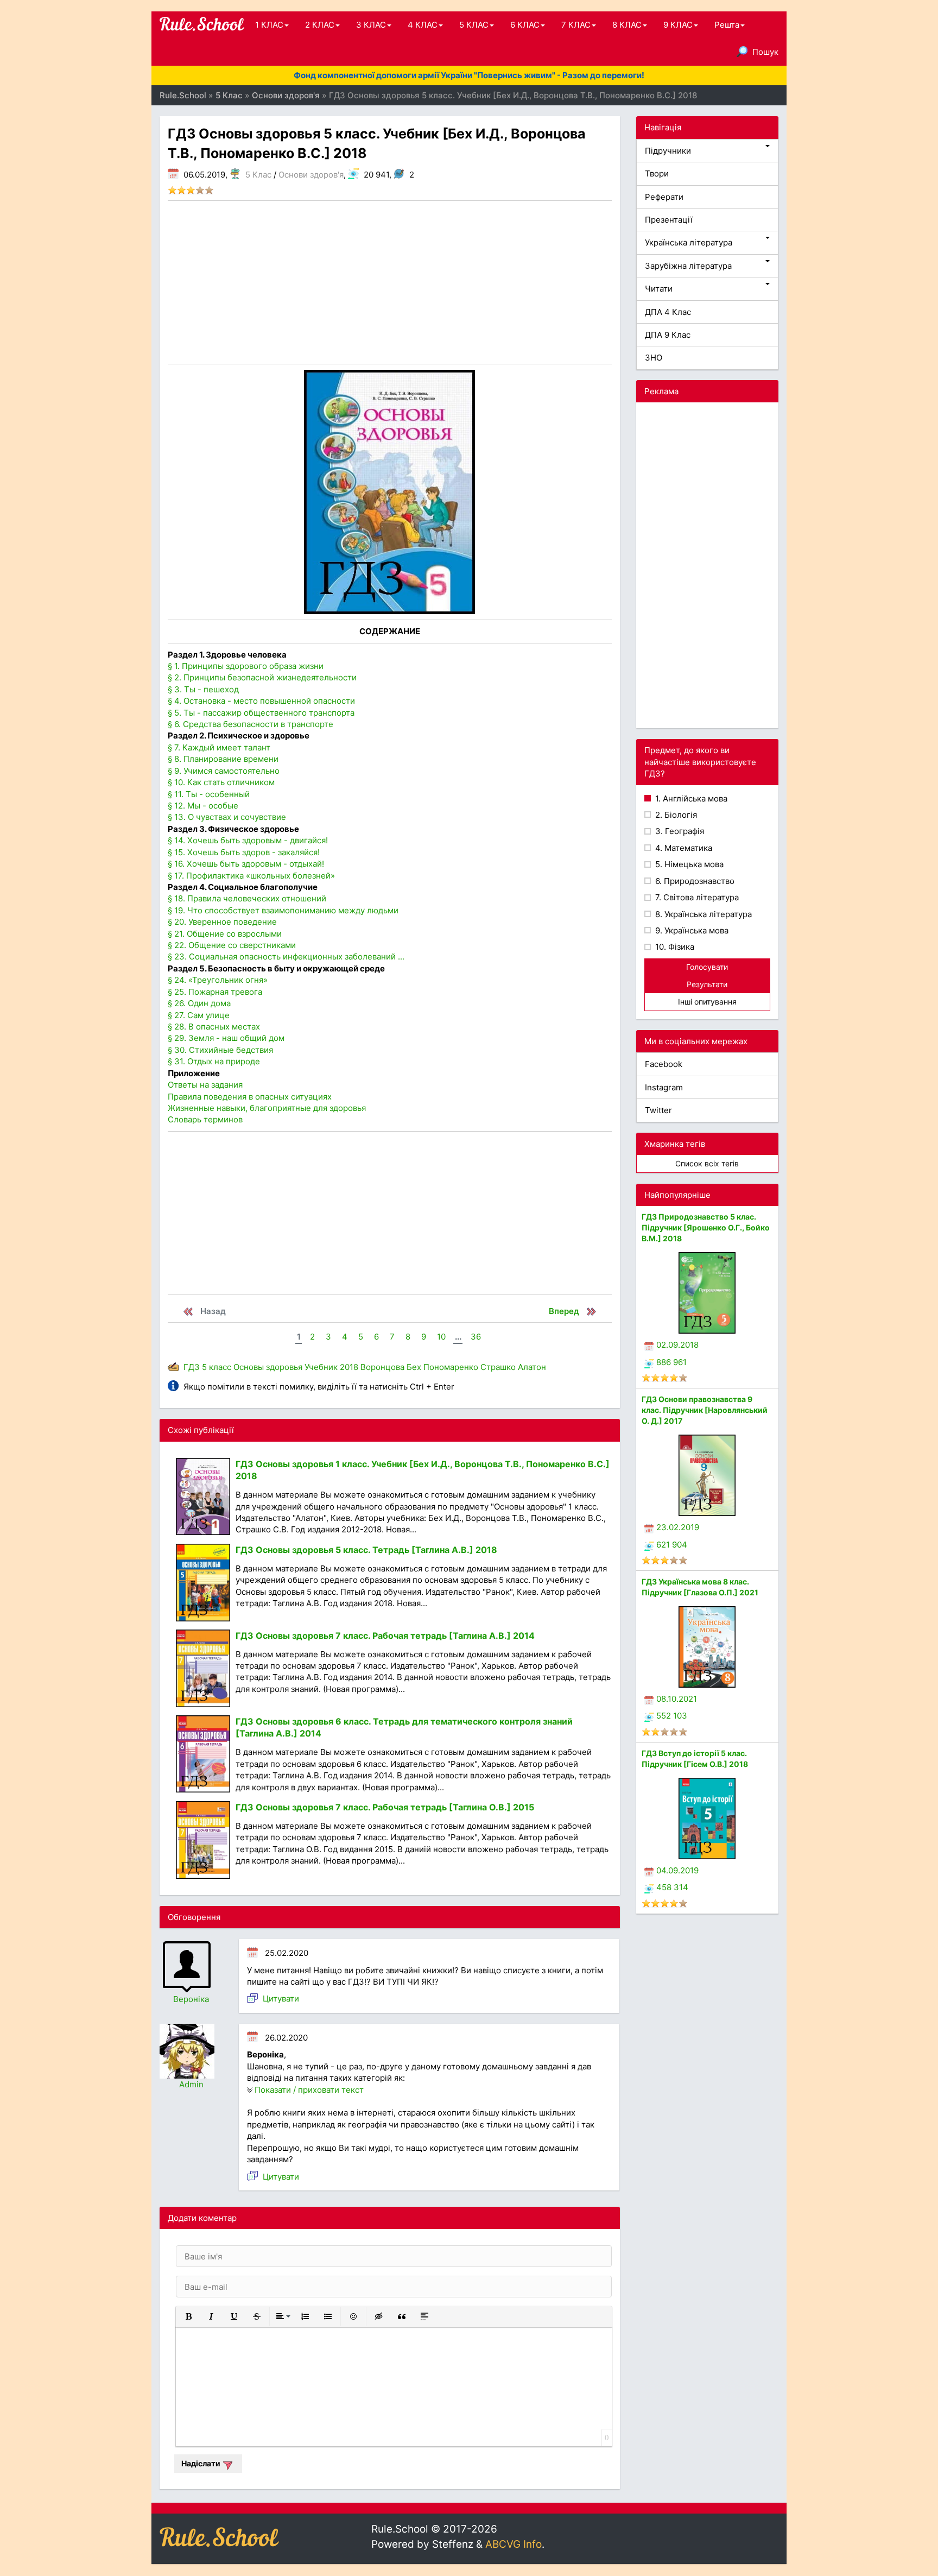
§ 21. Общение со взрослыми (225, 934)
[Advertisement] (390, 282)
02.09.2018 (677, 1345)
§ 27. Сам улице (199, 1015)
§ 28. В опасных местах (214, 1027)
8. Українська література (702, 914)
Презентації (669, 220)
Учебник (321, 1367)
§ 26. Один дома (199, 1003)
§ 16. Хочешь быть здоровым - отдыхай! (246, 864)
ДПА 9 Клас (668, 335)
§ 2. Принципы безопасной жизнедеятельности (262, 677)
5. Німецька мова (688, 864)
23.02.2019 (678, 1527)
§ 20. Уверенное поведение (222, 922)
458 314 (672, 1887)
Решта (727, 25)
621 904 (672, 1545)
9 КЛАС (678, 25)
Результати (707, 984)
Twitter (658, 1110)
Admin (191, 2084)
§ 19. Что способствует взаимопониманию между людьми (283, 910)
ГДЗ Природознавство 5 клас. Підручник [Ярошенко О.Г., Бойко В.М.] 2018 (706, 1227)
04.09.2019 (677, 1870)
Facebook (664, 1064)
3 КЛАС (371, 25)
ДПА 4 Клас (668, 312)
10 (441, 1337)
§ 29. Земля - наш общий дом (226, 1038)
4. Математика (683, 848)
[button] (188, 2316)
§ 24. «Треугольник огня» (218, 980)
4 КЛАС (423, 25)
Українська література (689, 242)
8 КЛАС (627, 25)
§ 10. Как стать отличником (221, 782)
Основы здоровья (268, 1367)
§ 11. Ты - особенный (209, 794)
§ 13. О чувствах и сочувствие (227, 817)
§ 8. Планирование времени (223, 759)
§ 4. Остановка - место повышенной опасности (261, 701)
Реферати (664, 197)
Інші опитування (707, 1002)
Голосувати (707, 967)
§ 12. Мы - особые (203, 806)
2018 (349, 1367)
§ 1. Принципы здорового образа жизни (246, 666)
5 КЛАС (474, 25)
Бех (414, 1367)
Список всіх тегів (707, 1163)
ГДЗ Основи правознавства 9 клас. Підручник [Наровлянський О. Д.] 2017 (705, 1410)
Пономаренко (451, 1367)
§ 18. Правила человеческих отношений (247, 898)
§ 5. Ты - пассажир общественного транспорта (261, 713)
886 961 (671, 1362)
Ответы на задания (205, 1085)
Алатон (532, 1367)
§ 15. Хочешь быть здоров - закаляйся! (244, 852)
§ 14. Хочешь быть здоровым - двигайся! (248, 840)
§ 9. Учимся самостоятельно (224, 771)
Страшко (498, 1367)
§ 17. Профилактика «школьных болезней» (251, 876)
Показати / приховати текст (309, 2090)
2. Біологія (675, 815)
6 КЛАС (525, 25)
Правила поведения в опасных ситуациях (250, 1097)
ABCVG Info (514, 2544)
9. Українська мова (691, 930)
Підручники (668, 151)
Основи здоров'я (311, 175)
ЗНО (654, 358)
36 (476, 1337)
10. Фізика (674, 947)
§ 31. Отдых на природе (214, 1061)
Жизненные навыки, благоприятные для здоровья (267, 1108)
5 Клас (258, 175)
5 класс (217, 1367)
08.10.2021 (677, 1699)
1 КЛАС (269, 25)
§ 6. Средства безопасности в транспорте (251, 724)
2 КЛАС (320, 25)
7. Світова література (696, 897)
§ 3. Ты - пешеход (203, 689)
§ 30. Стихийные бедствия (220, 1050)
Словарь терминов (205, 1119)
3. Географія (679, 831)
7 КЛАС (576, 25)
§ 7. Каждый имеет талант (219, 747)
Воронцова (382, 1367)
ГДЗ (192, 1367)
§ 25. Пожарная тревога (215, 992)
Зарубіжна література (688, 266)
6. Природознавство (694, 881)
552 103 (672, 1716)
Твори (657, 173)
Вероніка (191, 1999)
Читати (659, 289)
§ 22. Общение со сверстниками (232, 945)
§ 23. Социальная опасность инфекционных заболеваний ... (286, 956)
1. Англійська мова (690, 798)
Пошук (765, 52)
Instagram (664, 1087)
